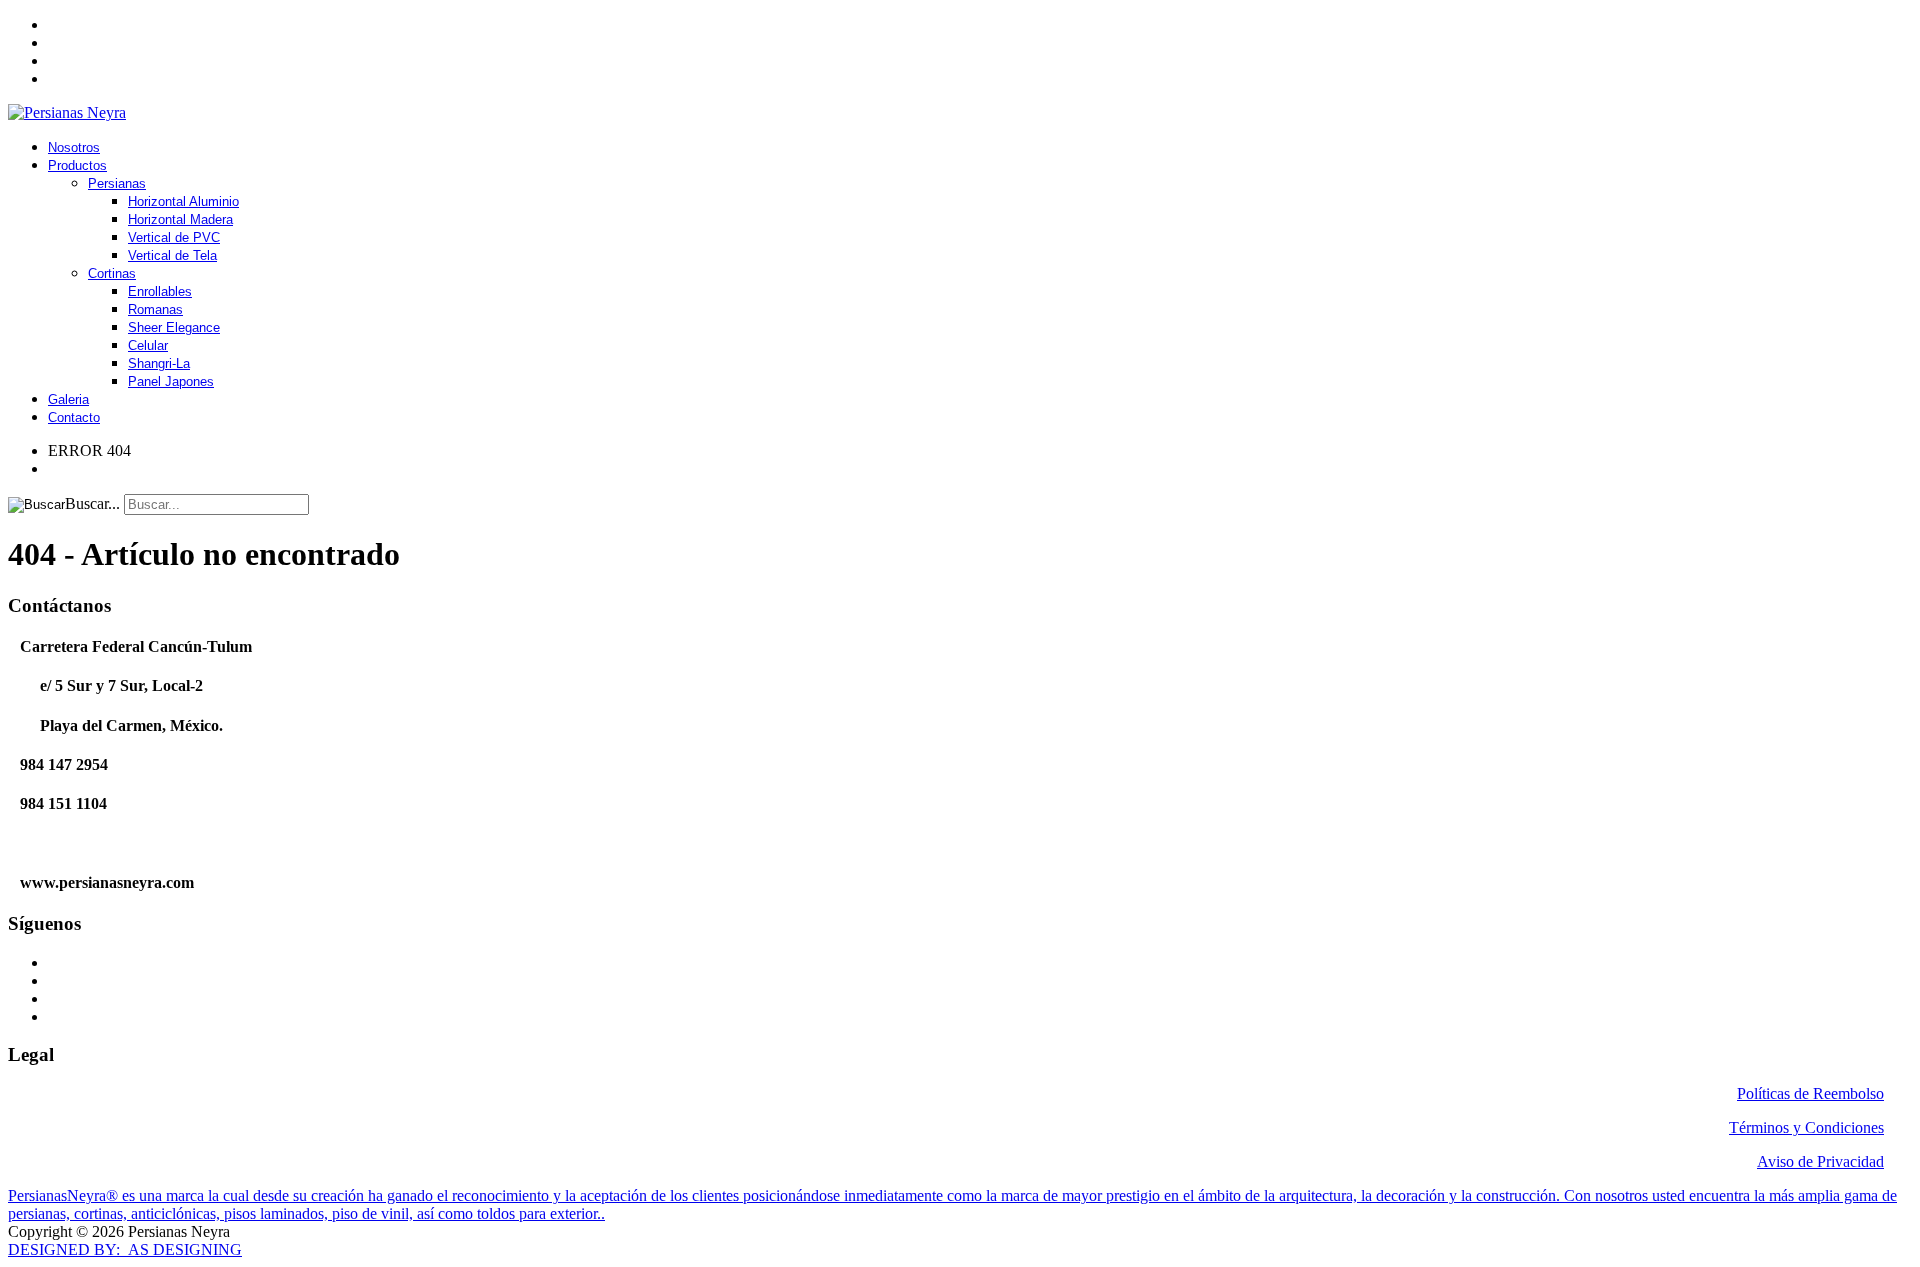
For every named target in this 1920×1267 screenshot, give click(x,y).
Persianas (117, 183)
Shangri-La (159, 363)
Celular (148, 345)
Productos (77, 165)
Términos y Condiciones (1806, 1127)
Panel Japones (171, 381)
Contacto (74, 417)
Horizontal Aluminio (183, 201)
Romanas (155, 309)
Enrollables (160, 291)
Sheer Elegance (174, 327)
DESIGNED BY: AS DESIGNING (125, 1249)
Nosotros (74, 147)
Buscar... (92, 503)
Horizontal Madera (180, 219)
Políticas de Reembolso (1810, 1093)
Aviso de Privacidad (1820, 1161)
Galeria (68, 399)
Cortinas (112, 273)
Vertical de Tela (172, 255)
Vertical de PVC (174, 237)
